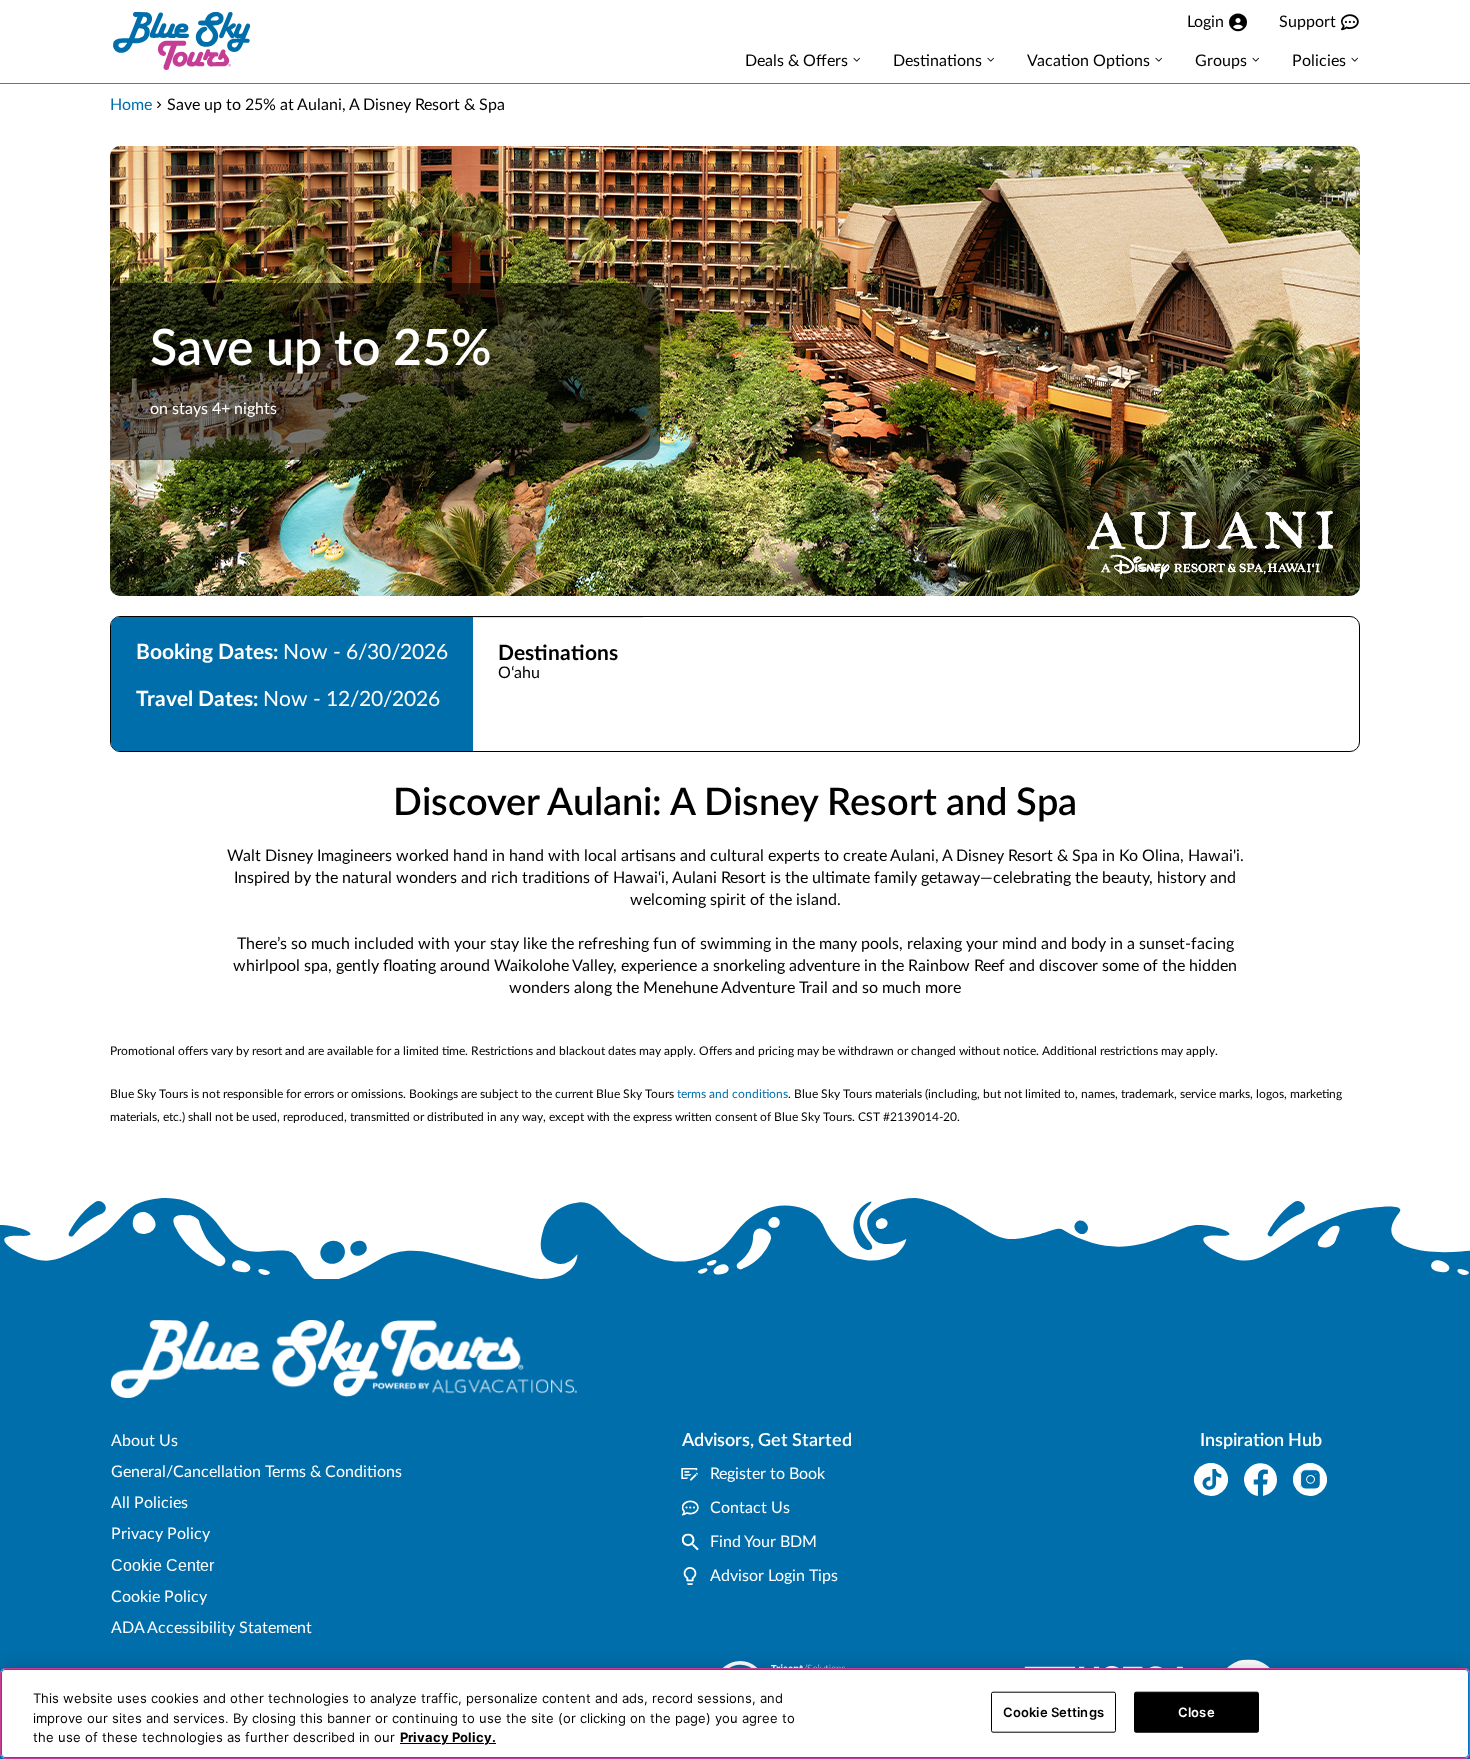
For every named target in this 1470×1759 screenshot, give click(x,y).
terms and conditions (732, 1094)
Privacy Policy (160, 1534)
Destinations (937, 61)
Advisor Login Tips (774, 1576)
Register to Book (767, 1474)
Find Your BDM (763, 1542)
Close (1196, 1711)
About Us (144, 1441)
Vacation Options (1088, 61)
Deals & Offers (796, 61)
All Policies (149, 1503)
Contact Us (750, 1508)
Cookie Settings (1053, 1711)
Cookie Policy (159, 1597)
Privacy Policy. (448, 1737)
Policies (1319, 61)
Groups (1221, 61)
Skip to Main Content (76, 1)
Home (131, 105)
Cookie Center (162, 1565)
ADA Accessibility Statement (211, 1628)
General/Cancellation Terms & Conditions (256, 1472)
